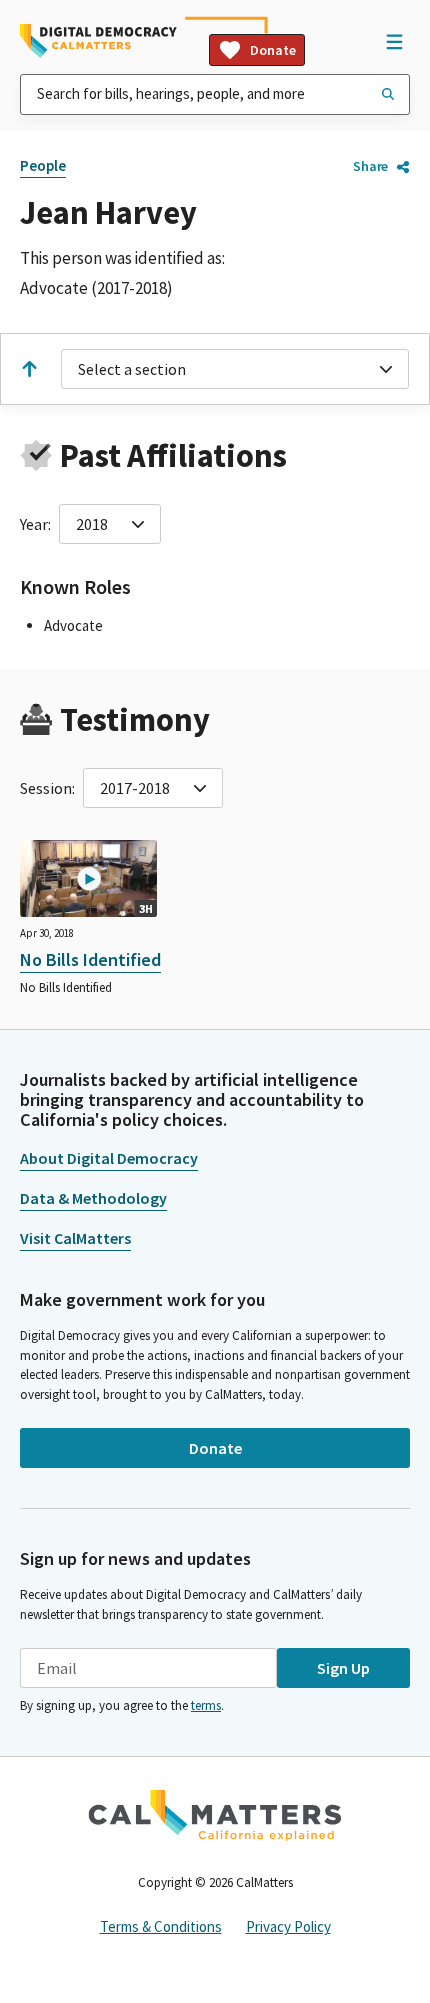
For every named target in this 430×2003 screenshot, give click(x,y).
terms (206, 1705)
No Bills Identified (90, 959)
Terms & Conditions (161, 1926)
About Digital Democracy (109, 1158)
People (43, 165)
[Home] (98, 41)
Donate (273, 50)
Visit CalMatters (75, 1238)
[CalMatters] (215, 1815)
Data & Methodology (93, 1198)
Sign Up (343, 1668)
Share (370, 166)
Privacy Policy (288, 1926)
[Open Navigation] (394, 41)
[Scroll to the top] (29, 369)
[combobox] (215, 94)
